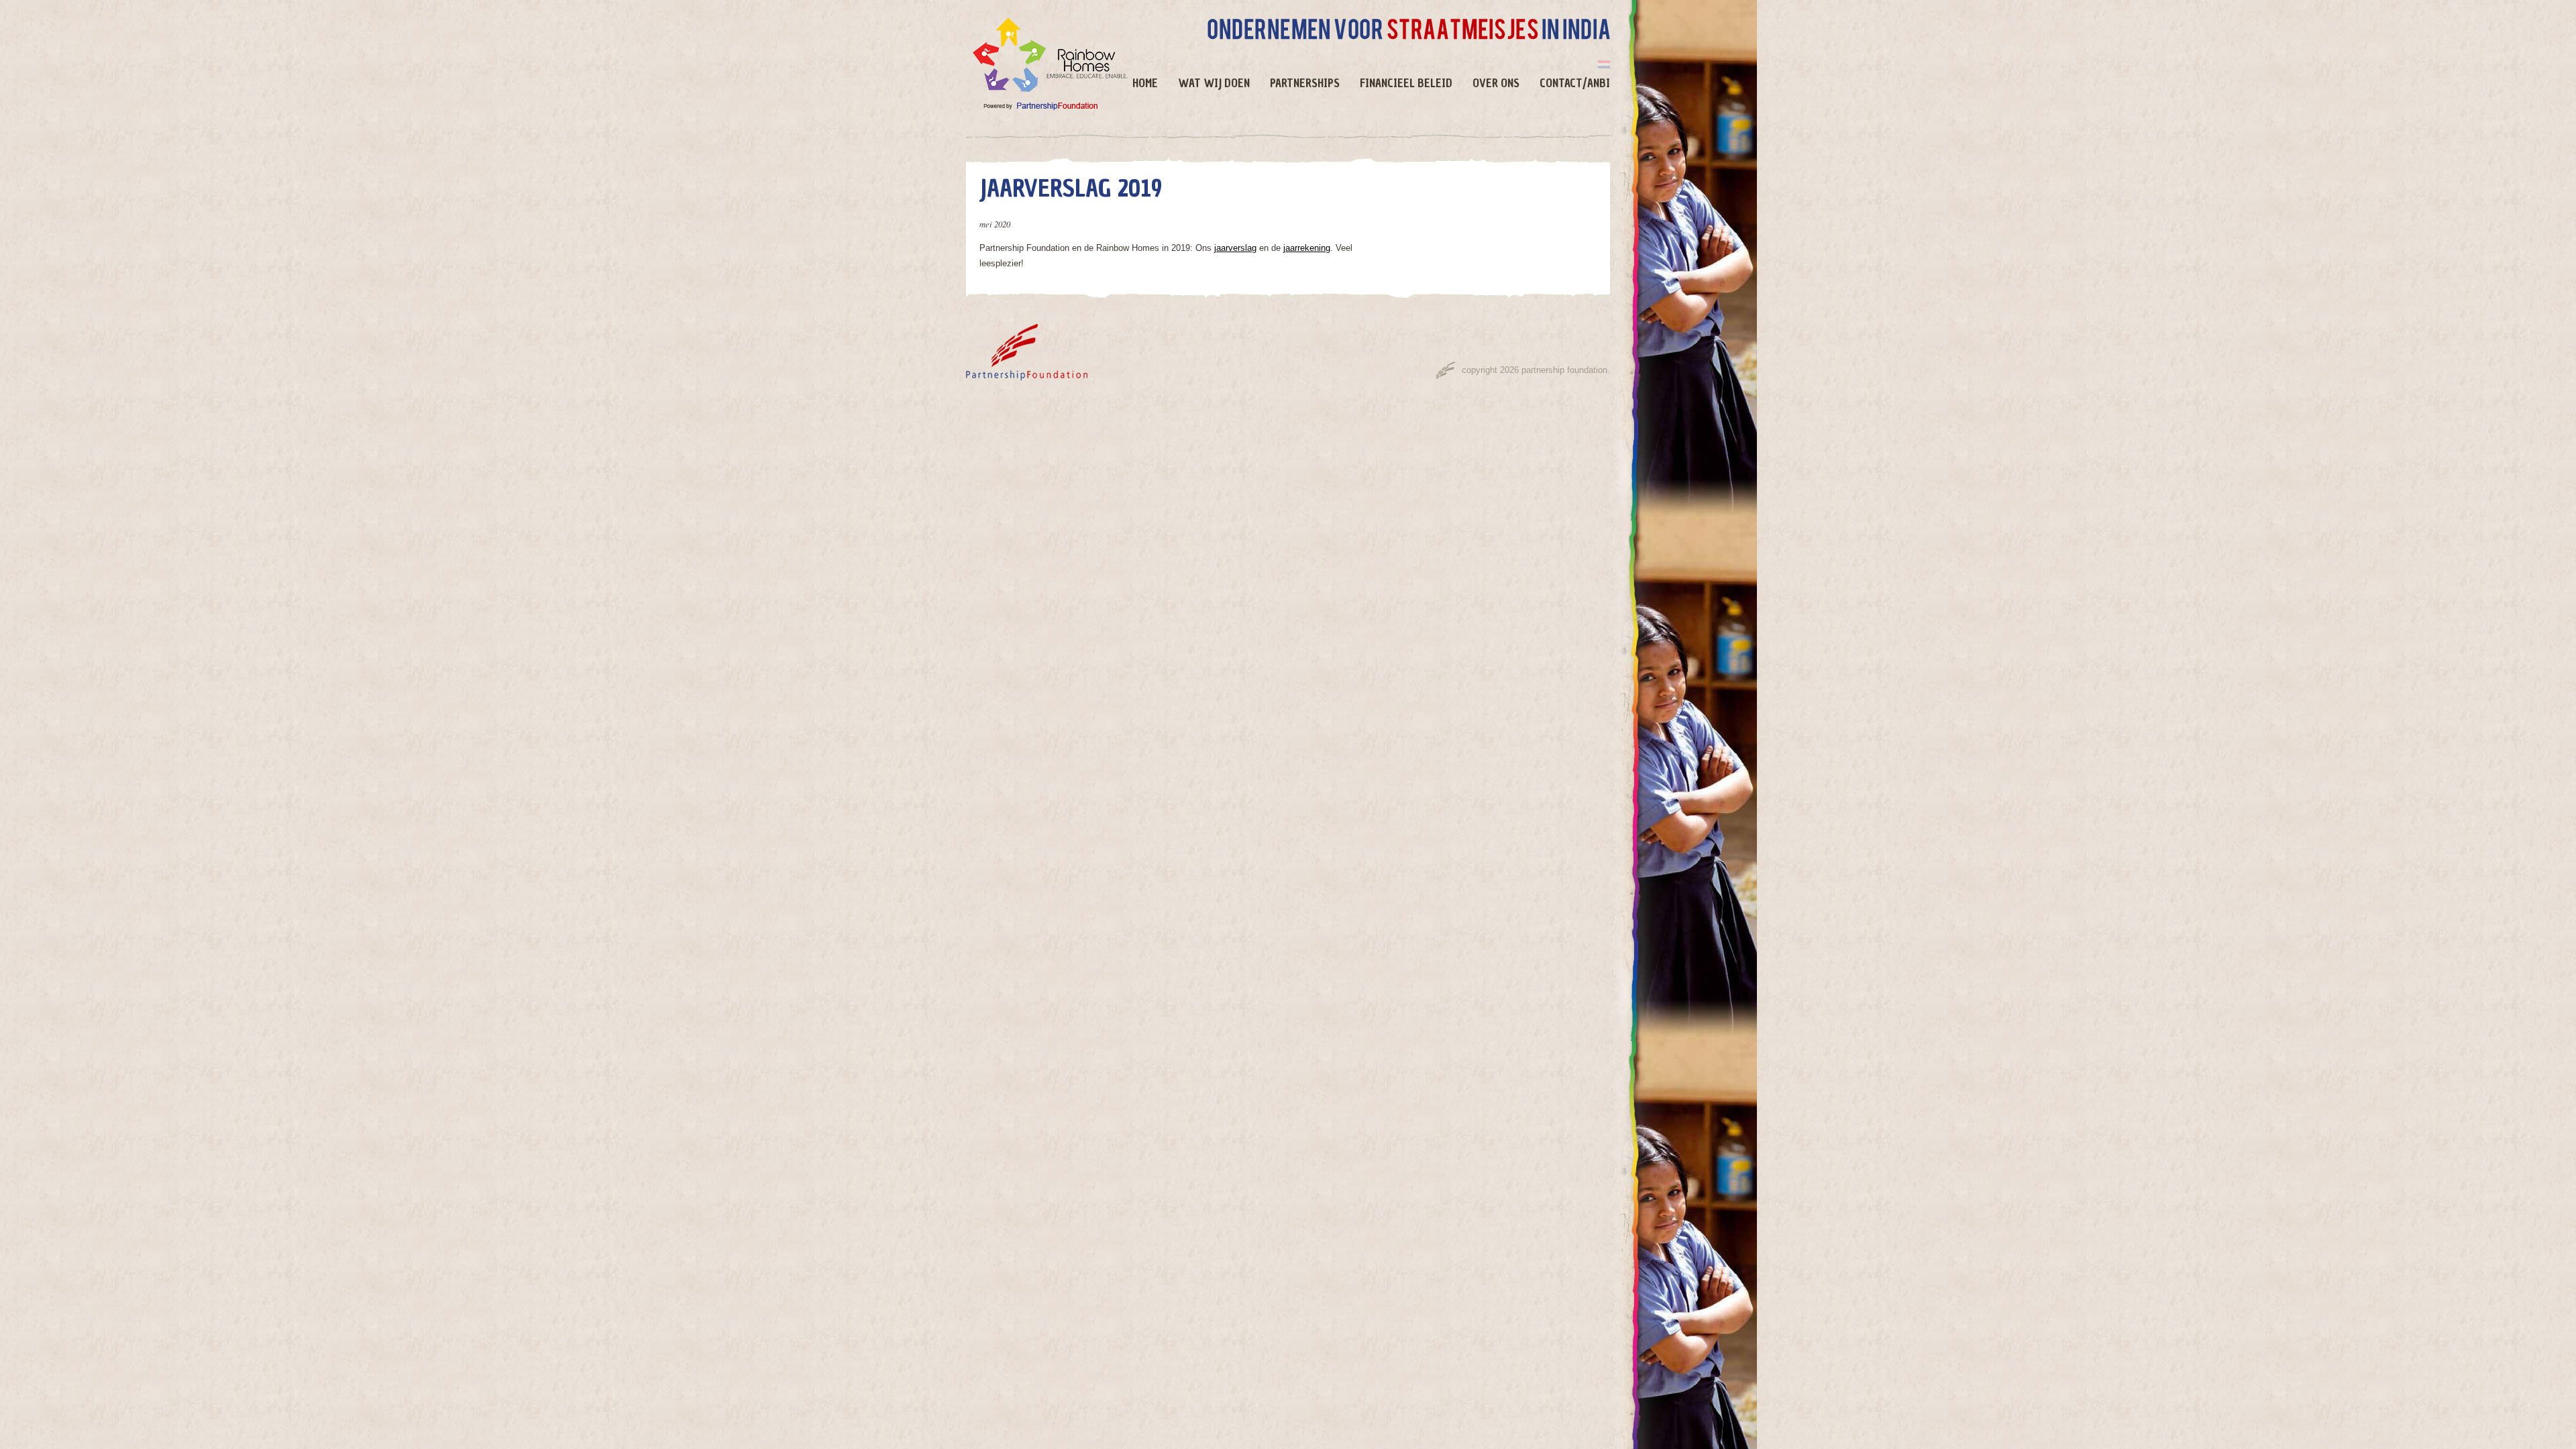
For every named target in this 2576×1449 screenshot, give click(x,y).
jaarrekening (1307, 248)
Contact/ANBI (1575, 84)
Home (1145, 84)
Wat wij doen (1214, 84)
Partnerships (1305, 84)
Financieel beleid (1406, 84)
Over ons (1496, 84)
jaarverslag (1235, 248)
